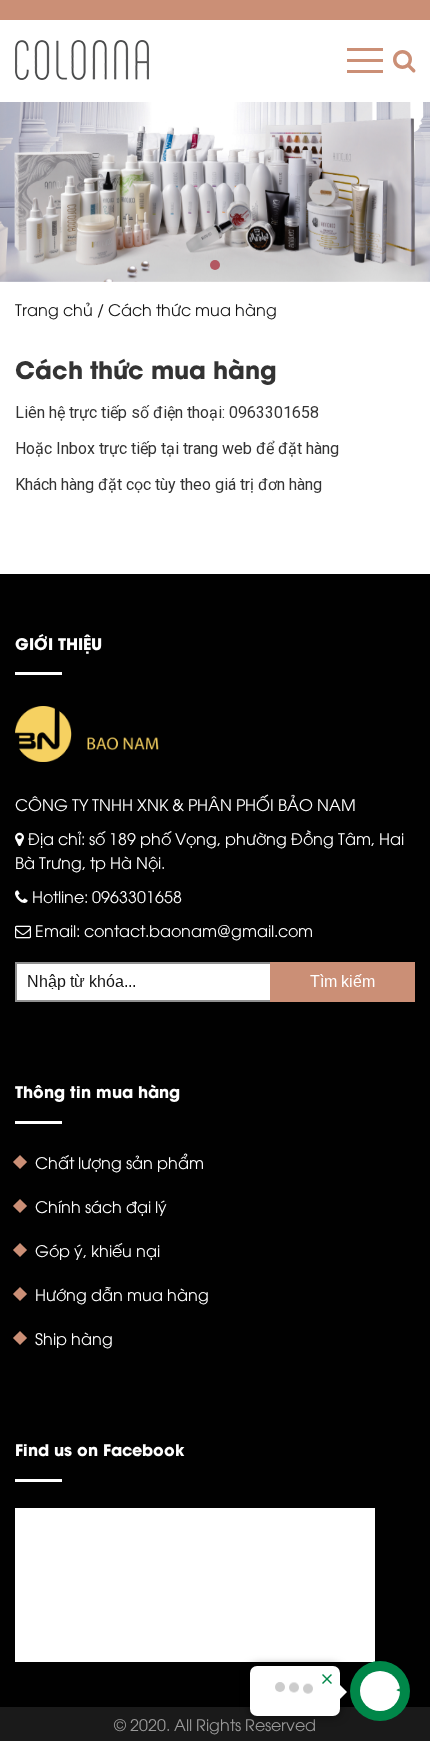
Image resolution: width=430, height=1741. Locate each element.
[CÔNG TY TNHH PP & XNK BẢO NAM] (82, 60)
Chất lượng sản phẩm (119, 1162)
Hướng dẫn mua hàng (122, 1294)
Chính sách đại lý (101, 1206)
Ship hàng (74, 1338)
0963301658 (137, 896)
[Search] (399, 60)
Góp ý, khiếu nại (97, 1250)
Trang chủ (54, 309)
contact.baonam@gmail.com (198, 930)
